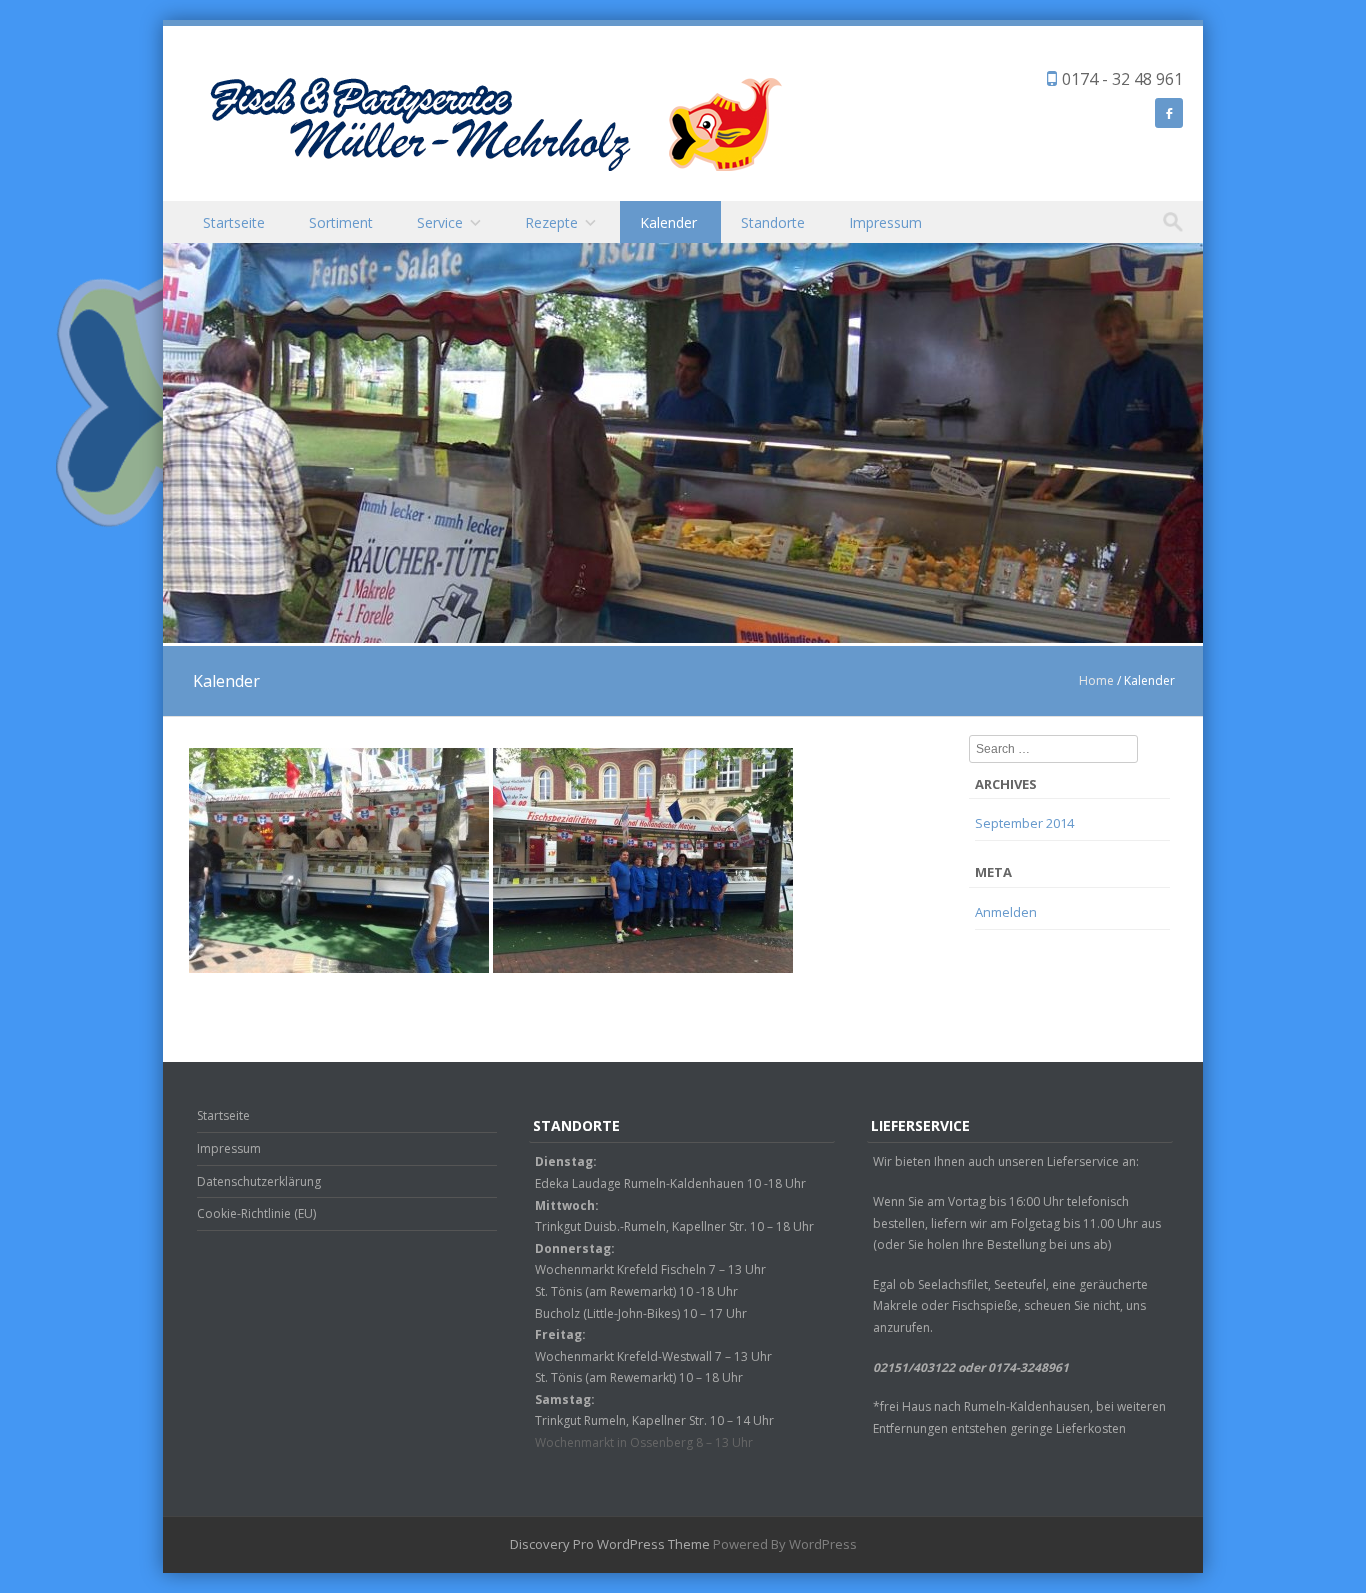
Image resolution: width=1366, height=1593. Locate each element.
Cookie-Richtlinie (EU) (256, 1213)
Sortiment (341, 222)
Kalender (668, 222)
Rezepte (551, 222)
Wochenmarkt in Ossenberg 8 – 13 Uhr (644, 1442)
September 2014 (1024, 823)
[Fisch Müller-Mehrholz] (493, 122)
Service (440, 222)
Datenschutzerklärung (259, 1181)
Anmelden (1006, 912)
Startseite (234, 222)
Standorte (773, 222)
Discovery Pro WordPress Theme (610, 1544)
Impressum (885, 222)
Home (1096, 680)
